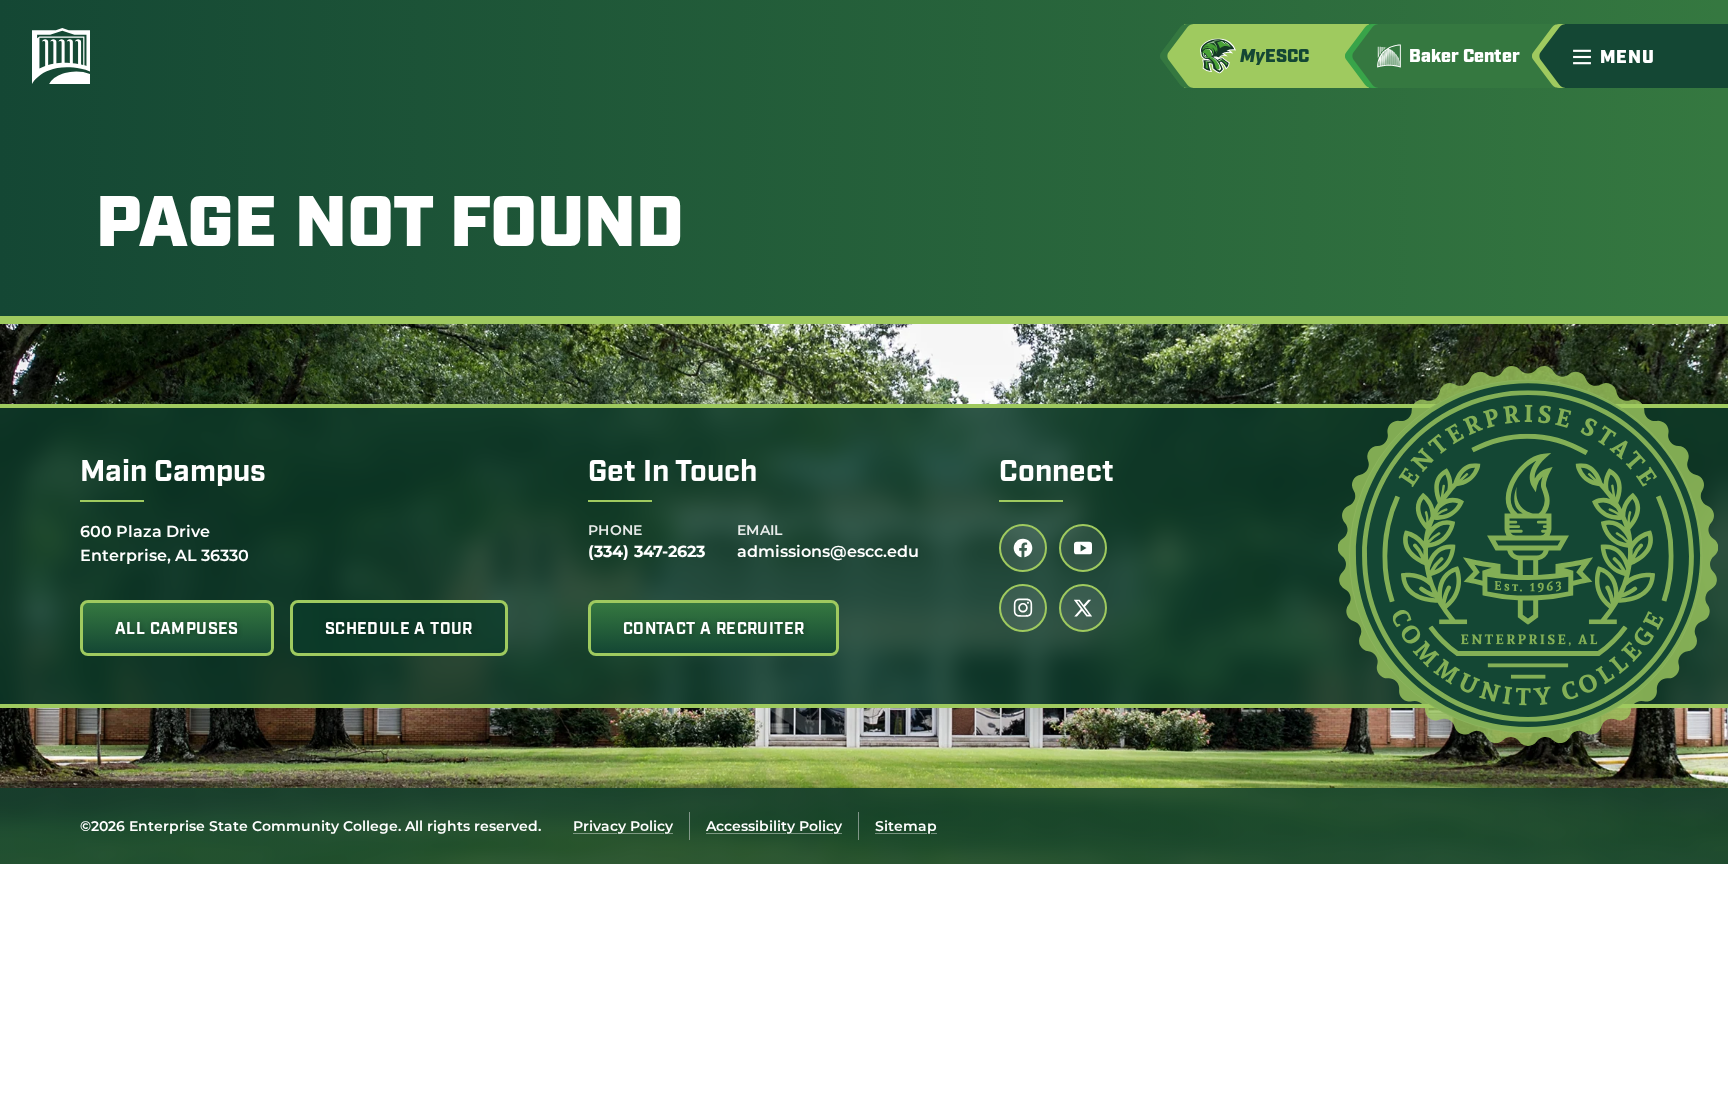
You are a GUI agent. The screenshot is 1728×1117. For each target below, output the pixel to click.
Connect (1056, 473)
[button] (1642, 56)
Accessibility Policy (774, 826)
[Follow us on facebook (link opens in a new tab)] (1023, 548)
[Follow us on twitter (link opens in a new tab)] (1083, 608)
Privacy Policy (623, 826)
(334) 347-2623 (646, 551)
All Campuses (177, 630)
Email (760, 530)
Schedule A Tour (399, 630)
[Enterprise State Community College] (157, 56)
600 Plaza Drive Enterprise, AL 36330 (164, 543)
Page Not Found (390, 228)
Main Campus (173, 473)
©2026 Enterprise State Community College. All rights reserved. (310, 826)
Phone (615, 530)
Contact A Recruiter (714, 630)
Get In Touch (672, 473)
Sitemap (906, 826)
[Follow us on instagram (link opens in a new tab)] (1023, 608)
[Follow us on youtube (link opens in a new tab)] (1083, 548)
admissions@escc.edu (828, 551)
